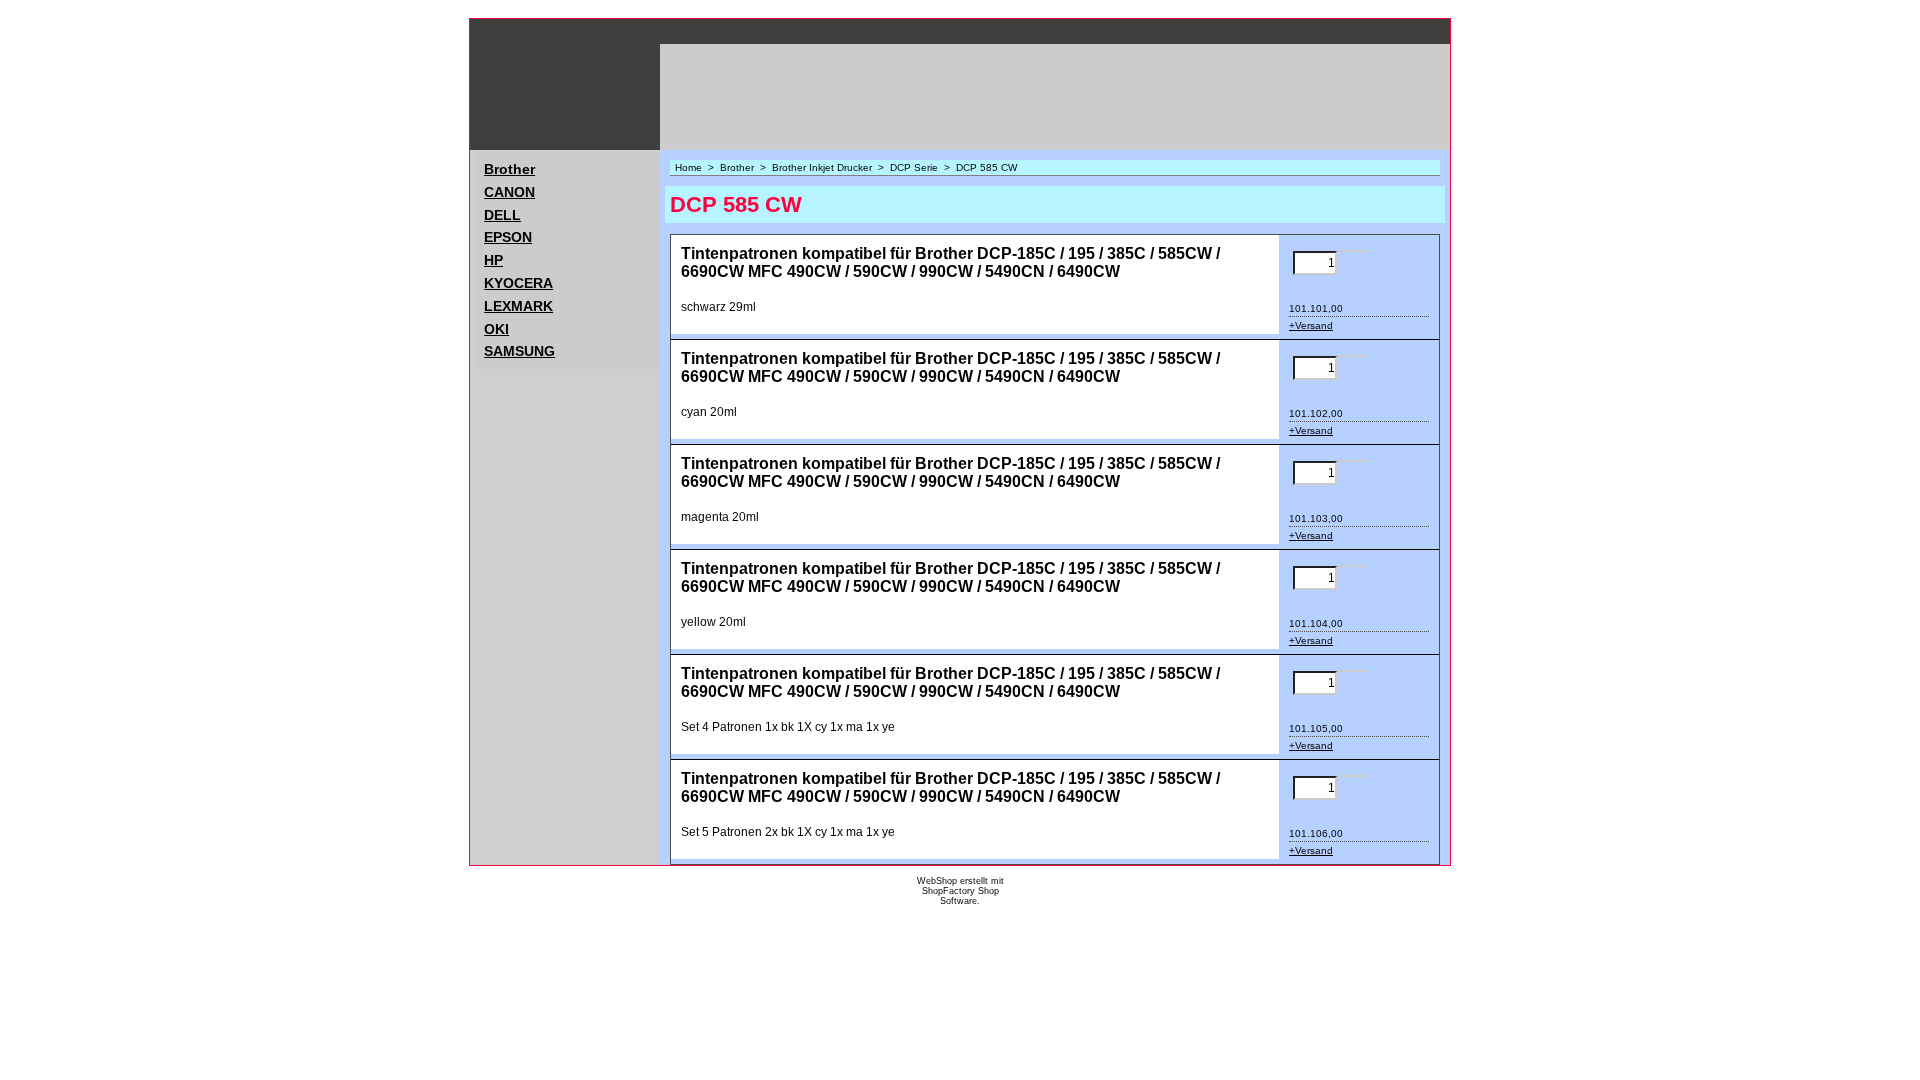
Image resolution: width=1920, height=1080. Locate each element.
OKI (496, 329)
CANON (509, 192)
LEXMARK (518, 306)
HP (493, 260)
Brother (509, 169)
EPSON (508, 237)
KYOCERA (518, 283)
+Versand (1311, 325)
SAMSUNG (519, 351)
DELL (502, 215)
